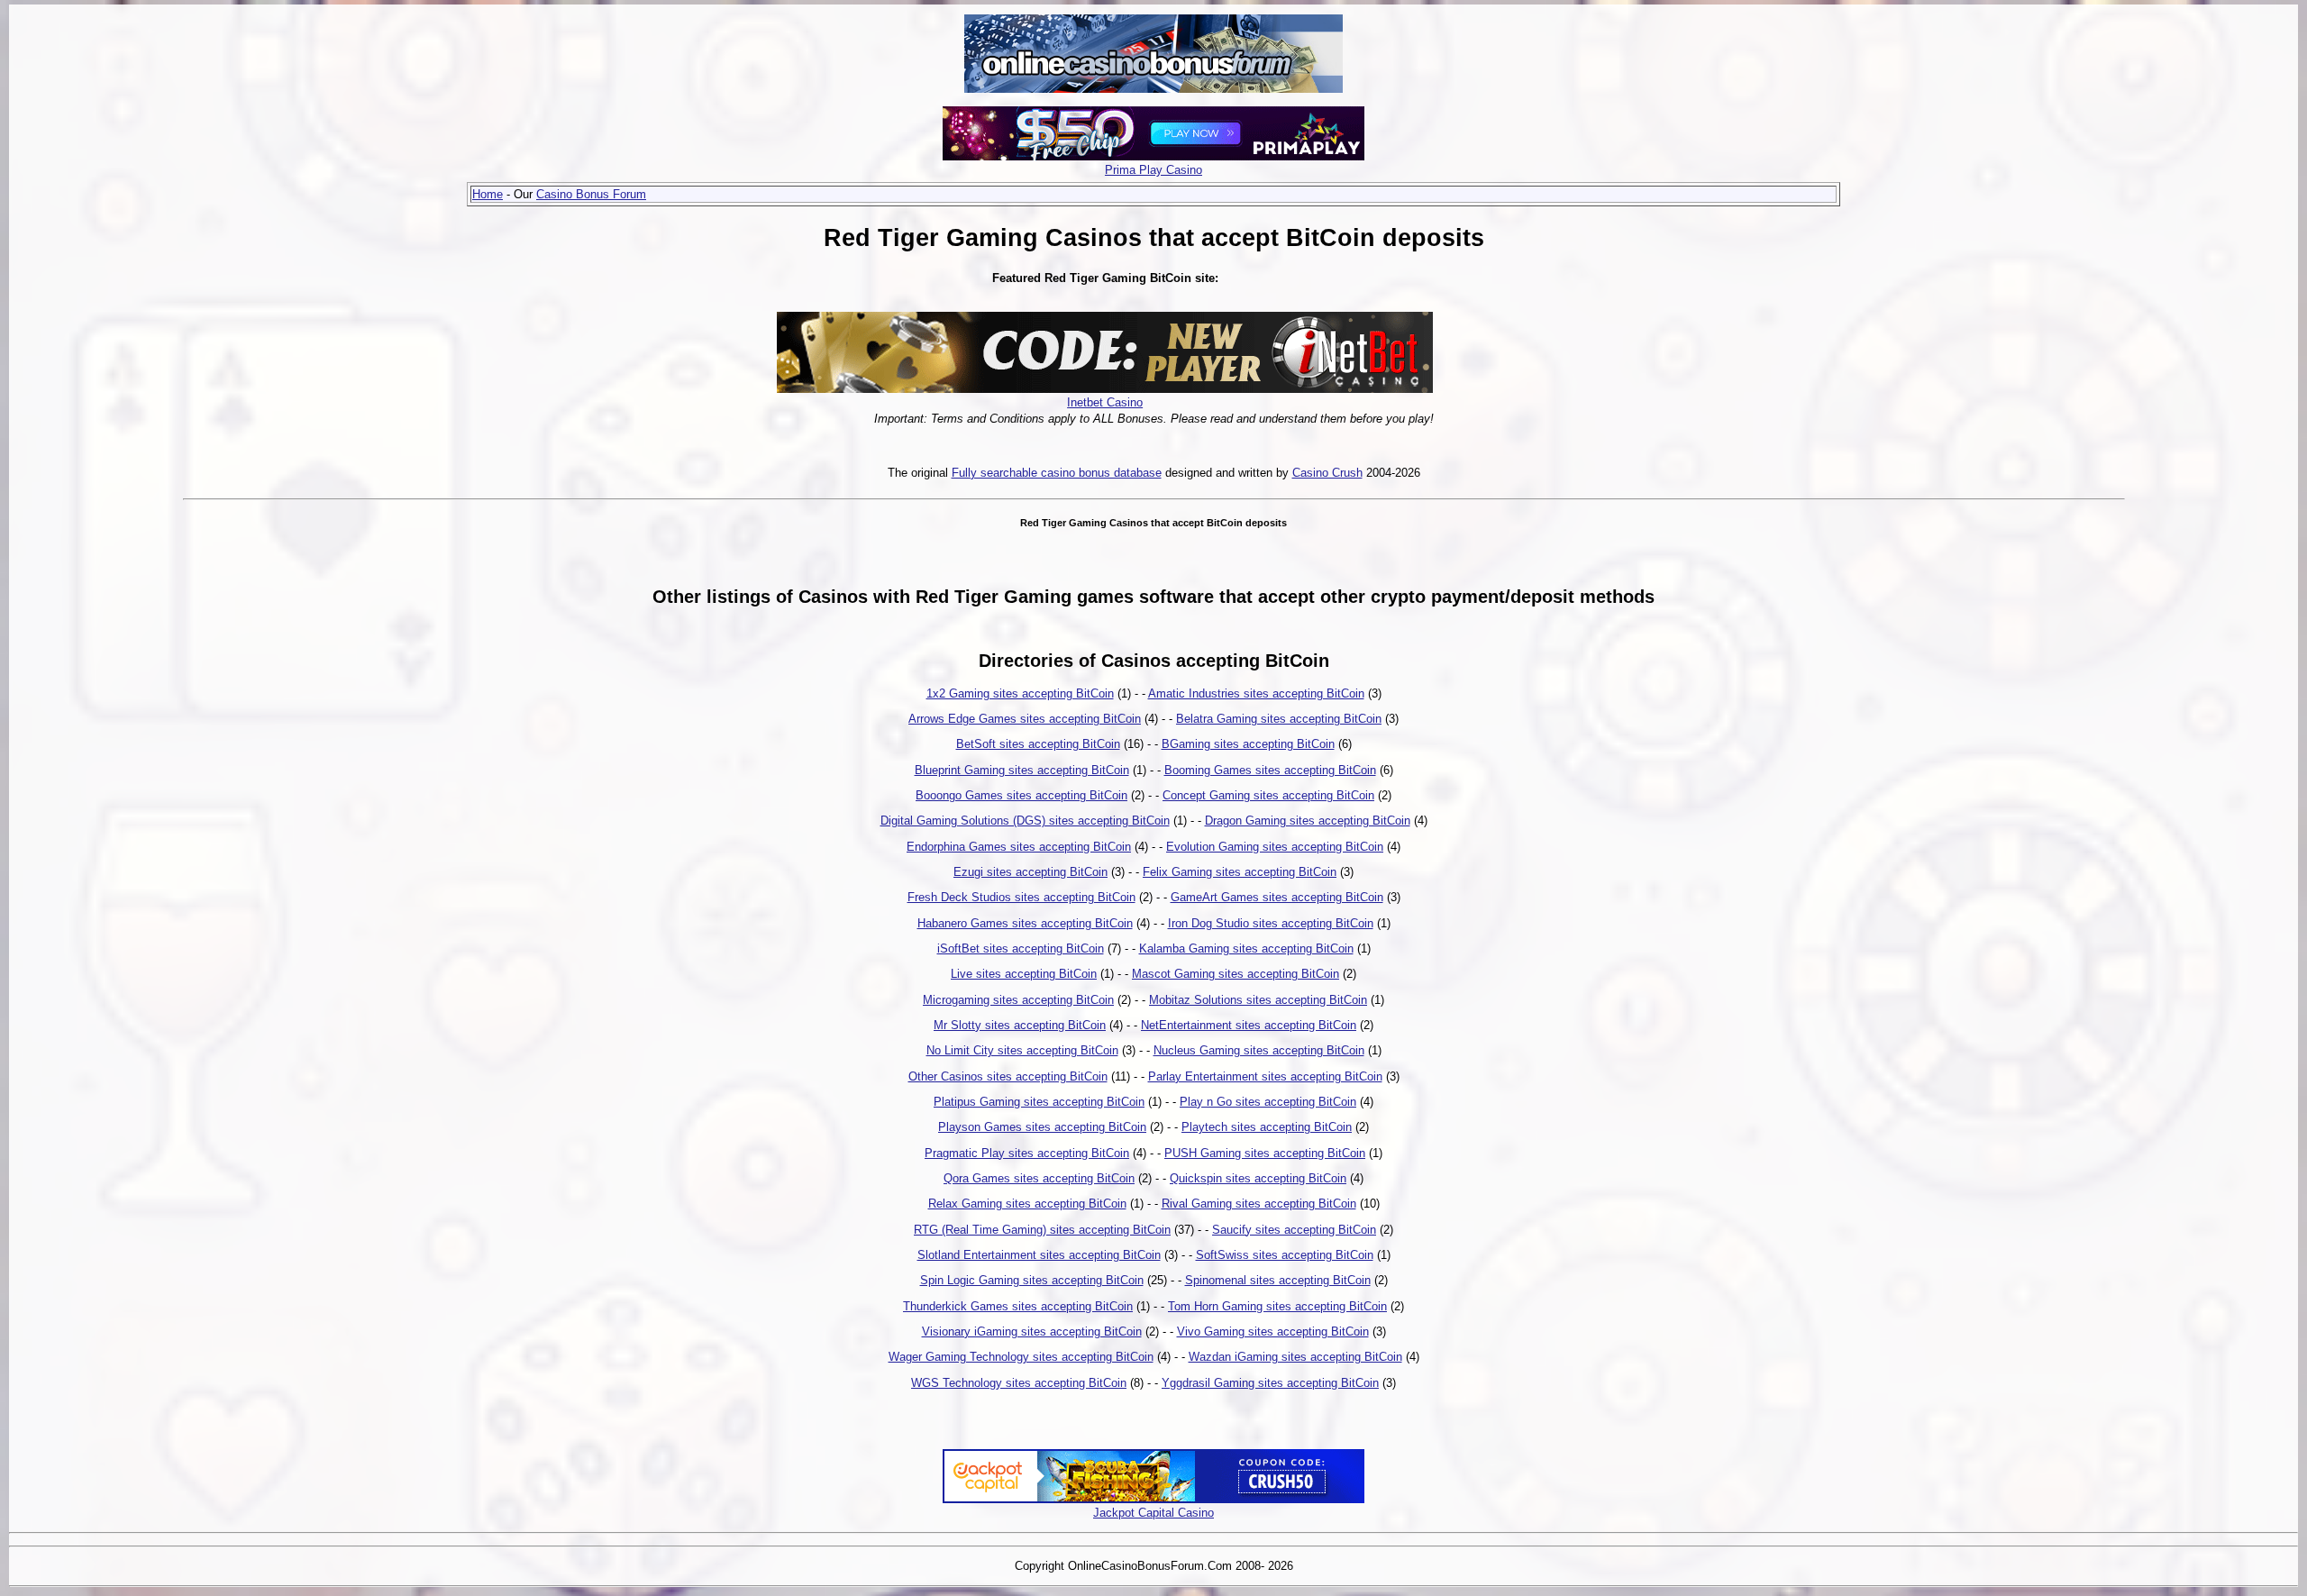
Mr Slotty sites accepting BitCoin (1020, 1025)
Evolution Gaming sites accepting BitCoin (1275, 847)
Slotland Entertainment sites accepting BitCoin (1039, 1255)
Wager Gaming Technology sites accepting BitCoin (1021, 1357)
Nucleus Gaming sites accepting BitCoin (1259, 1050)
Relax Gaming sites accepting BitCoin (1027, 1204)
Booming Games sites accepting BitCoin (1270, 770)
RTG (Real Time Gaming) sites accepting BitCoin (1042, 1230)
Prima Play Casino (1153, 170)
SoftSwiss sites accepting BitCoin (1285, 1255)
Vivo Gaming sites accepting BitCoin (1273, 1332)
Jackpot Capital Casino (1153, 1513)
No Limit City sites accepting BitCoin (1022, 1050)
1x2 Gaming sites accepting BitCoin (1020, 693)
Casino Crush (1327, 473)
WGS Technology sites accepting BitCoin (1019, 1383)
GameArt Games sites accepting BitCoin (1277, 897)
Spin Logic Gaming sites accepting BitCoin (1032, 1280)
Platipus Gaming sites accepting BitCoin (1039, 1102)
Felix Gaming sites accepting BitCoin (1240, 872)
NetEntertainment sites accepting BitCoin (1249, 1025)
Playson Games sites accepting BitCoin (1042, 1127)
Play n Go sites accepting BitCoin (1268, 1102)
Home (488, 194)
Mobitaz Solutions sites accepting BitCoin (1258, 1000)
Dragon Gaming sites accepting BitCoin (1308, 821)
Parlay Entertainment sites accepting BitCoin (1265, 1076)
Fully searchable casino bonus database (1057, 473)
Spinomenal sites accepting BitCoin (1278, 1280)
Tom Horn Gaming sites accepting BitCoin (1277, 1306)
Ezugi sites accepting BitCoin (1030, 872)
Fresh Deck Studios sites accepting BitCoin (1021, 897)
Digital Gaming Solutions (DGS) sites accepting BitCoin (1025, 821)
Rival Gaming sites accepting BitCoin (1259, 1204)
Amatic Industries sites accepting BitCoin (1256, 693)
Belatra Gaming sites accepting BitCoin (1279, 719)
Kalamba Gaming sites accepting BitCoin (1246, 948)
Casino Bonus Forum (591, 194)
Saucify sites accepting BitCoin (1294, 1230)
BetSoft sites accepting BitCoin (1038, 744)
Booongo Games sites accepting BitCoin (1021, 795)
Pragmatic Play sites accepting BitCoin (1027, 1153)
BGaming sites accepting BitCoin (1248, 744)
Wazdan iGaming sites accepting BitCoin (1295, 1357)
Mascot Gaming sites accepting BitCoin (1236, 974)
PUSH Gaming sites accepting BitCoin (1265, 1153)
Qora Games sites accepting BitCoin (1039, 1178)
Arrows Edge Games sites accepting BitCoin (1025, 719)
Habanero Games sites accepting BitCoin (1025, 923)
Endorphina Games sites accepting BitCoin (1019, 847)
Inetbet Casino (1105, 402)
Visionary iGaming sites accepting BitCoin (1032, 1332)
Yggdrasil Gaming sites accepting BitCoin (1270, 1383)
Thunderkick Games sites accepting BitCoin (1018, 1306)
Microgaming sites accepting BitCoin (1018, 1000)
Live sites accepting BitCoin (1024, 974)
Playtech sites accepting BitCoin (1267, 1127)
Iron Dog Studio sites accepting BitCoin (1271, 923)
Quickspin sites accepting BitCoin (1258, 1178)
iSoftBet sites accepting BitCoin (1021, 948)
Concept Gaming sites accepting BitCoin (1268, 795)
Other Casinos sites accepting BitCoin (1008, 1076)
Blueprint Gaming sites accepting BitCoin (1022, 770)
